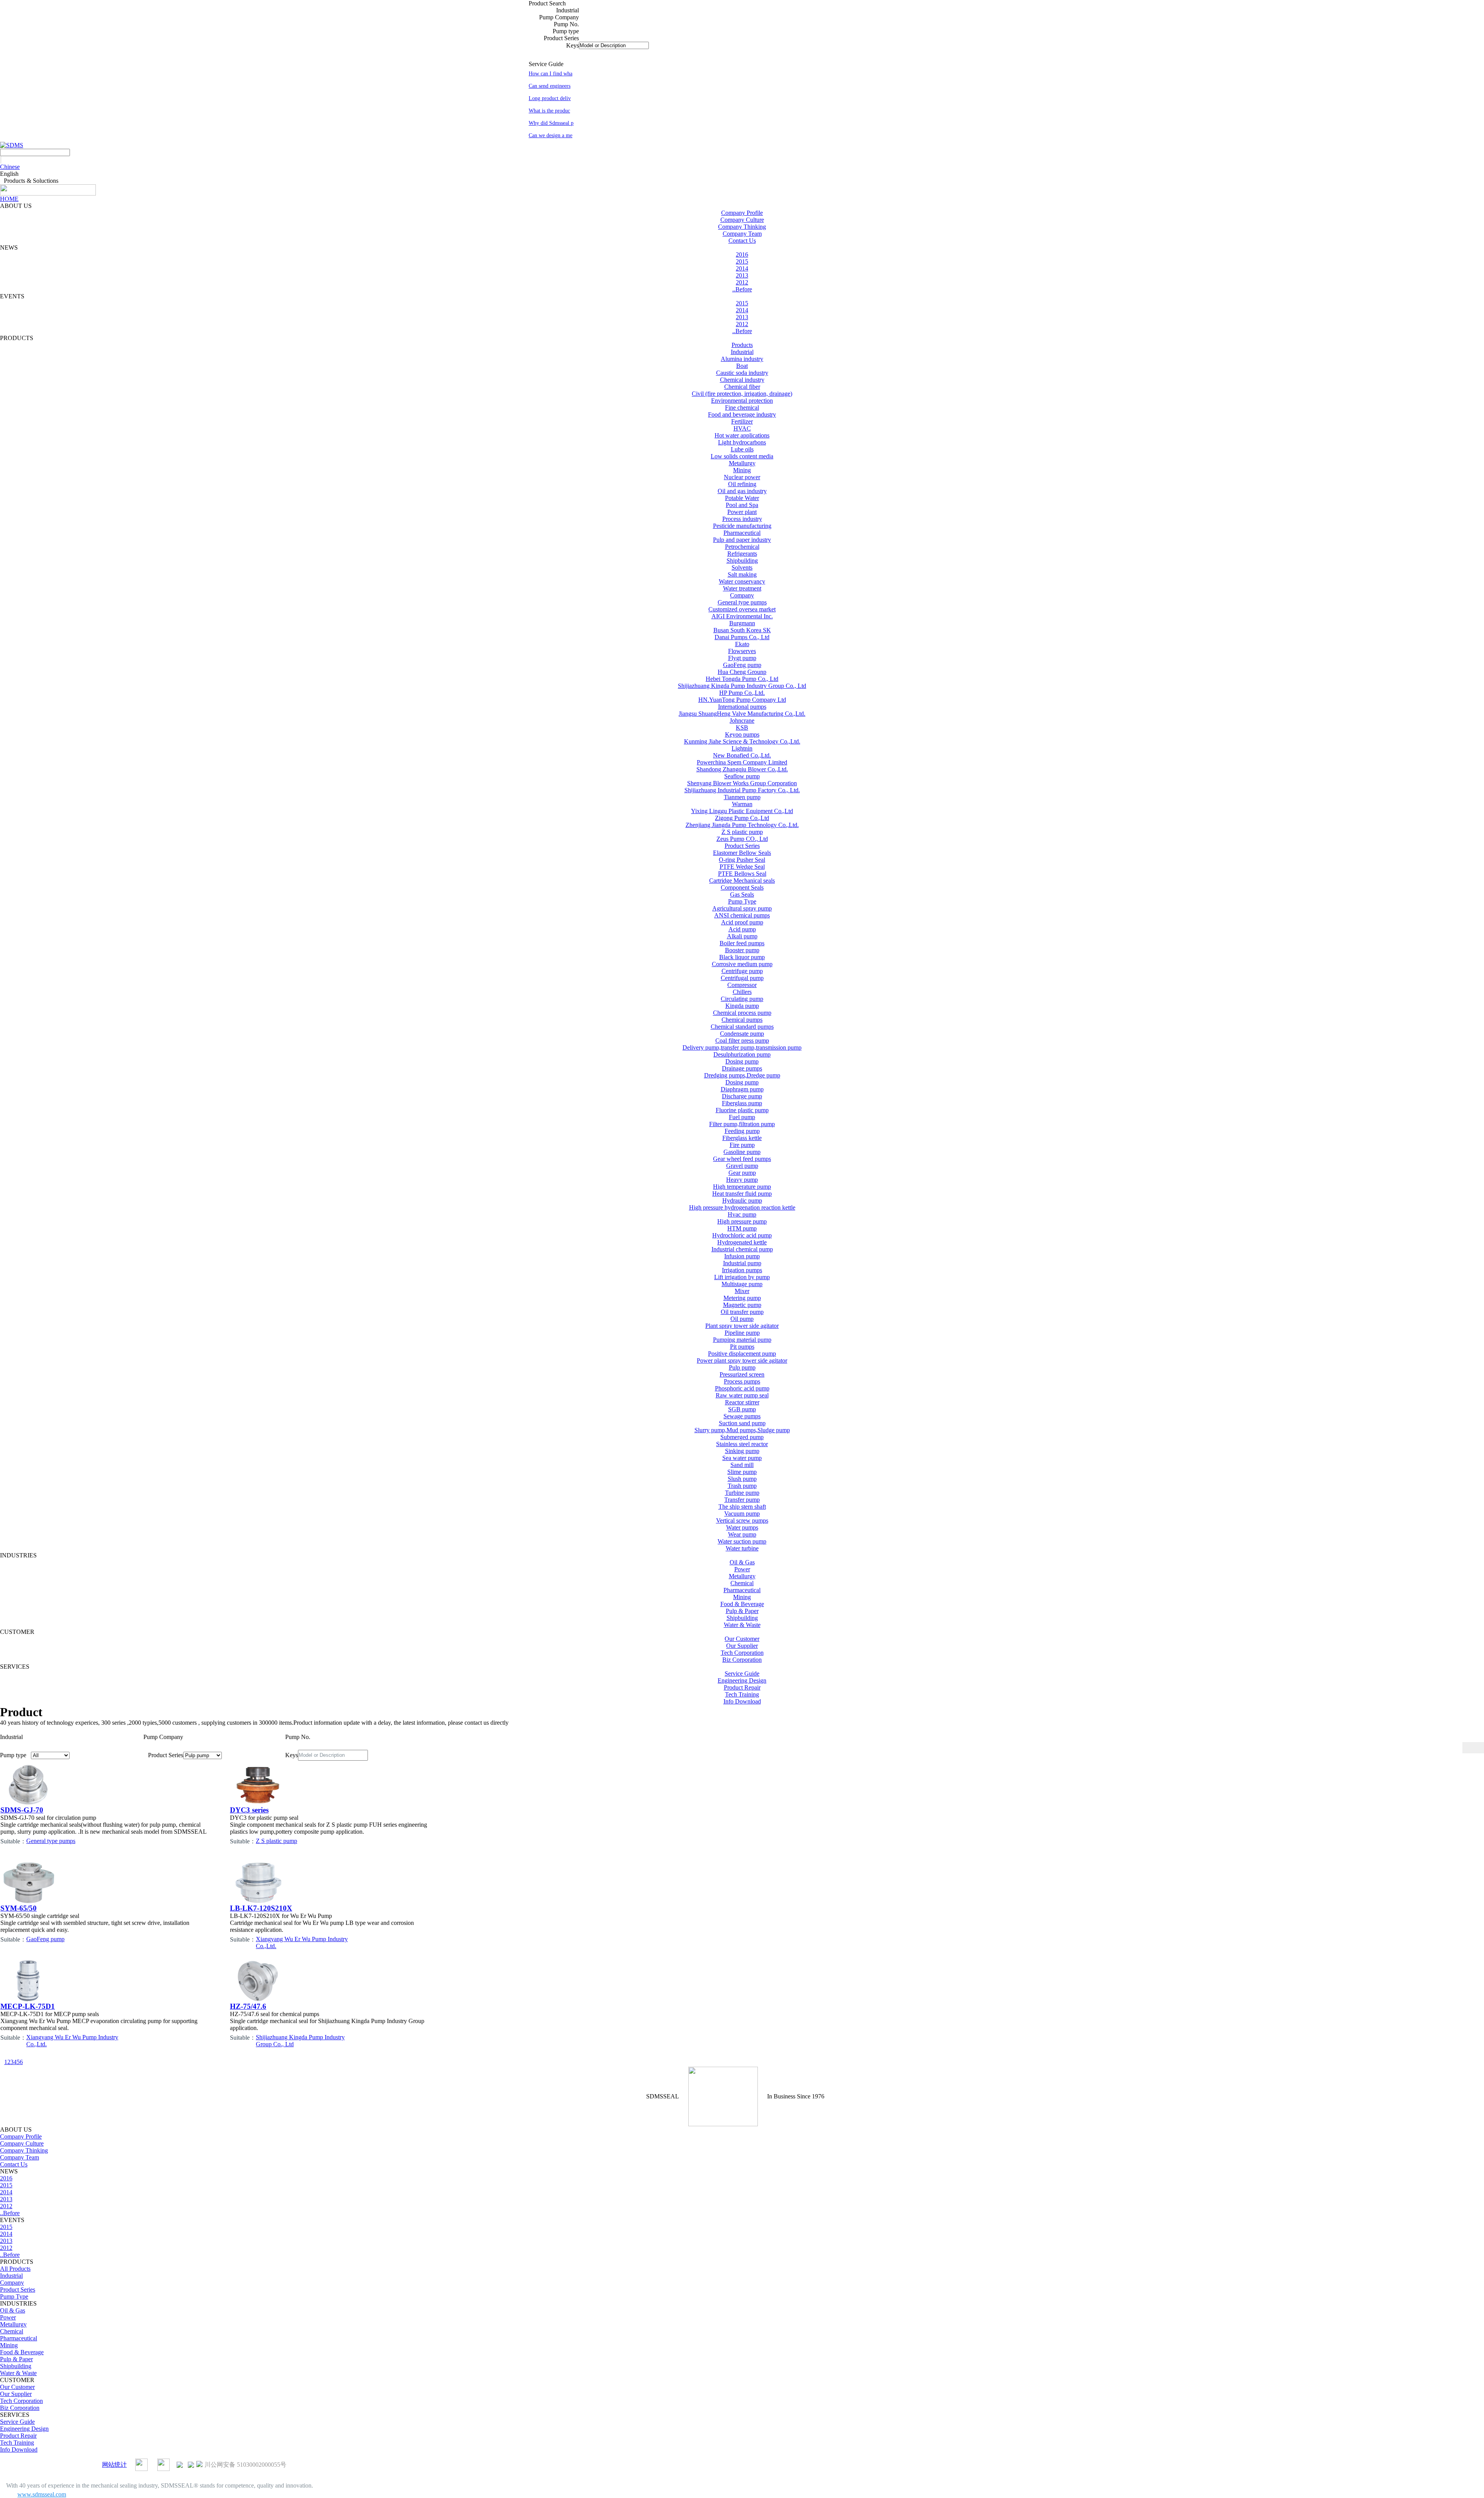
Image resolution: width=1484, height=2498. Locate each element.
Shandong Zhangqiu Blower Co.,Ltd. (742, 769)
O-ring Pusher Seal (742, 860)
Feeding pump (742, 1131)
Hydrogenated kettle (742, 1242)
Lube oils (742, 449)
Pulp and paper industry (742, 540)
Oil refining (742, 484)
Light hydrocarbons (742, 442)
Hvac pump (742, 1214)
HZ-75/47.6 (248, 2006)
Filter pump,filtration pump (742, 1124)
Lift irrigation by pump (742, 1277)
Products (742, 345)
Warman (742, 804)
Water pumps (742, 1527)
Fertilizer (742, 421)
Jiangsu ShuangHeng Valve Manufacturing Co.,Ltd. (742, 714)
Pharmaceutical (742, 533)
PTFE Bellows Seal (742, 874)
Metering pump (742, 1298)
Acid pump (742, 929)
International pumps (742, 707)
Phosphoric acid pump (742, 1388)
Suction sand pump (742, 1423)
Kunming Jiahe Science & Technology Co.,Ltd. (742, 741)
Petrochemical (742, 547)
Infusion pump (742, 1256)
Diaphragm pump (742, 1089)
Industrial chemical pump (742, 1249)
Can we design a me (551, 135)
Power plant (742, 512)
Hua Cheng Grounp (742, 672)
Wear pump (742, 1534)
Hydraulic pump (742, 1201)
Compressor (742, 985)
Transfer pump (742, 1500)
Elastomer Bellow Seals (742, 853)
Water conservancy (742, 581)
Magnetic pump (742, 1305)
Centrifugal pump (742, 978)
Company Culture (742, 220)
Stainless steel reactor (742, 1444)
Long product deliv (550, 98)
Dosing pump (742, 1061)
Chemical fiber (742, 387)
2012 (742, 282)
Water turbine (742, 1548)
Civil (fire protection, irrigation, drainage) (742, 394)
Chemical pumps (742, 1020)
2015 (742, 261)
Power (742, 1569)
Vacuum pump (742, 1514)
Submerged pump (742, 1437)
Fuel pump (742, 1117)
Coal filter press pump (742, 1041)
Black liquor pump (742, 957)
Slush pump (742, 1479)
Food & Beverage (742, 1604)
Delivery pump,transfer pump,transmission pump (742, 1047)
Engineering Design (742, 1680)
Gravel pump (742, 1166)
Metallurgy (742, 463)
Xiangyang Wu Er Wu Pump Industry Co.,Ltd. (302, 1942)
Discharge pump (742, 1096)
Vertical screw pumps (742, 1520)
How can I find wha (551, 74)
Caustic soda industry (742, 373)
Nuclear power (742, 477)
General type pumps (742, 602)
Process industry (742, 519)
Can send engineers (550, 86)
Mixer (742, 1291)
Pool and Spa (742, 505)
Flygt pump (742, 658)
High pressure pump (742, 1221)
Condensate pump (742, 1034)
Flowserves (742, 651)
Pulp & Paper (742, 1611)
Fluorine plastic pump (742, 1110)
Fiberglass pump (742, 1103)
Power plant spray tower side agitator (742, 1360)
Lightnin (742, 748)
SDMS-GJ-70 (22, 1810)
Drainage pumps (742, 1068)
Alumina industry (742, 359)
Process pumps (742, 1381)
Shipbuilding (742, 561)
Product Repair (742, 1687)
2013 (742, 275)
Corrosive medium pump (742, 964)
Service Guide (742, 1674)
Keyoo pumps (742, 734)
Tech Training (742, 1694)
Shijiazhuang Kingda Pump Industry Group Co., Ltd (742, 686)
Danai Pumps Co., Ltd (742, 637)
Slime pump (742, 1472)
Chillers (742, 992)
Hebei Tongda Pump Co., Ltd (742, 679)
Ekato (742, 644)
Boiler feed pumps (742, 943)
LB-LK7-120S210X (261, 1908)
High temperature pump (742, 1187)
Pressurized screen (742, 1374)
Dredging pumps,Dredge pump (742, 1075)
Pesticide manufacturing (742, 526)
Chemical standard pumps (742, 1027)
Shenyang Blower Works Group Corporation (742, 783)
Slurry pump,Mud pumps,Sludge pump (742, 1430)
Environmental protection (742, 401)
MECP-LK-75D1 (28, 2006)
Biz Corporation (742, 1660)
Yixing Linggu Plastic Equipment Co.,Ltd (742, 811)
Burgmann (742, 623)
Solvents (742, 567)
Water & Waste (742, 1625)
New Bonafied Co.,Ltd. (742, 755)
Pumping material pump (742, 1340)
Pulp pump (742, 1367)
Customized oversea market (742, 609)
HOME (9, 199)
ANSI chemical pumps (742, 915)
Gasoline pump (742, 1152)
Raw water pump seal (742, 1395)
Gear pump (742, 1173)
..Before (742, 289)
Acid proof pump (742, 922)
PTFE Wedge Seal (742, 867)
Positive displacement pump (742, 1354)
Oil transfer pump (742, 1312)
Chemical (742, 1583)
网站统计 (114, 2465)
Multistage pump (742, 1284)
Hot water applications (742, 435)
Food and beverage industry (742, 414)
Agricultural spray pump (742, 908)
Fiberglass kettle (742, 1138)
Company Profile (742, 213)
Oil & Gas (742, 1562)
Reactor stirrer (742, 1402)
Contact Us (742, 241)
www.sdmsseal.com (42, 2494)
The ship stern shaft (742, 1507)
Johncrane (742, 721)
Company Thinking (742, 227)
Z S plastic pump (742, 832)
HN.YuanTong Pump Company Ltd (742, 700)
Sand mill (742, 1465)
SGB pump (742, 1409)
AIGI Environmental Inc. (742, 616)
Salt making (742, 574)
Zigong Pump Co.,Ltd (742, 818)
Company (742, 595)
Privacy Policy (82, 2465)
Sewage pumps (742, 1416)
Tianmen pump (742, 797)
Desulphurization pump (742, 1054)
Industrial (742, 352)
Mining (742, 470)
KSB (742, 727)
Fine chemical (742, 408)
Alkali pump (742, 936)
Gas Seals (742, 894)
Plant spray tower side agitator (742, 1326)
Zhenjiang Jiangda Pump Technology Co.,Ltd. (742, 825)
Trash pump (742, 1486)
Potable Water (742, 498)
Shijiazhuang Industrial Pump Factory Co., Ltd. (742, 790)
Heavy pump (742, 1180)
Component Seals (742, 887)
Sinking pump (742, 1451)
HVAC (742, 428)
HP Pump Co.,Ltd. (742, 693)
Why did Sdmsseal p (551, 123)
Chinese (10, 167)
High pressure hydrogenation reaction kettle (742, 1207)
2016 (742, 254)
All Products (15, 2269)
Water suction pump (742, 1541)
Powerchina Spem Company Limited (742, 762)
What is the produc (549, 111)
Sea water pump (742, 1458)
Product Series (742, 846)
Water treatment (742, 588)
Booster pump (742, 950)
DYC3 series (249, 1810)
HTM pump (742, 1228)
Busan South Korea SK (742, 630)
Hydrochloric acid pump (742, 1235)
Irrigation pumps (742, 1270)
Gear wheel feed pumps (742, 1159)
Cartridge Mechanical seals (742, 881)
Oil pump (742, 1319)
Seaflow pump (742, 776)
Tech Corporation (742, 1653)
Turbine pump (742, 1493)
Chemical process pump (742, 1013)
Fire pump (742, 1145)
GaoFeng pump (742, 665)
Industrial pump (742, 1263)
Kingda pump (742, 1006)
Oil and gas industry (742, 491)
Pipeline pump (742, 1333)
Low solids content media (742, 456)
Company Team (742, 234)
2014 (742, 268)
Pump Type (742, 901)
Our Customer (742, 1639)
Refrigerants (742, 554)
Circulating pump (742, 999)
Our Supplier (742, 1646)
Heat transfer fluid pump (742, 1194)
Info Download (742, 1701)
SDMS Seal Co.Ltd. (36, 2465)
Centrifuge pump (742, 971)
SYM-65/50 (19, 1908)
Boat (742, 366)
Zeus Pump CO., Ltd (742, 839)
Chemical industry (742, 380)
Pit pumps (742, 1347)
